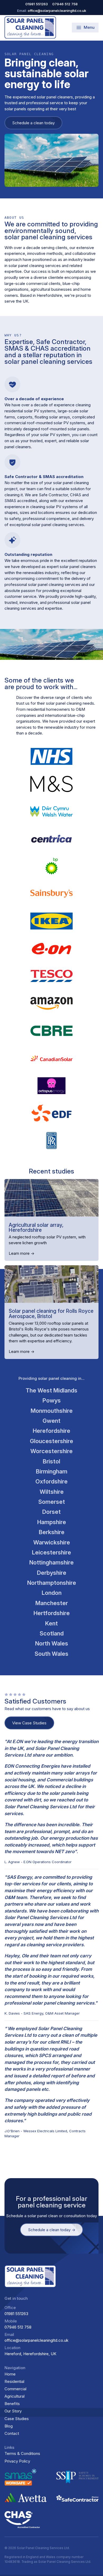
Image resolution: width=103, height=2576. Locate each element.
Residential (14, 2381)
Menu (89, 27)
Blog (9, 2426)
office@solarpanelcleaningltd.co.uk (36, 2340)
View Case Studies (29, 1723)
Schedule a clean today (33, 123)
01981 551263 (16, 2314)
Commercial (15, 2389)
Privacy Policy (17, 2461)
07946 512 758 (18, 2327)
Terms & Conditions (22, 2453)
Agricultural (15, 2396)
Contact (12, 2433)
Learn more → (22, 1253)
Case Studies (17, 2419)
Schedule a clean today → (52, 2230)
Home (10, 2374)
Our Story (13, 2411)
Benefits (12, 2404)
